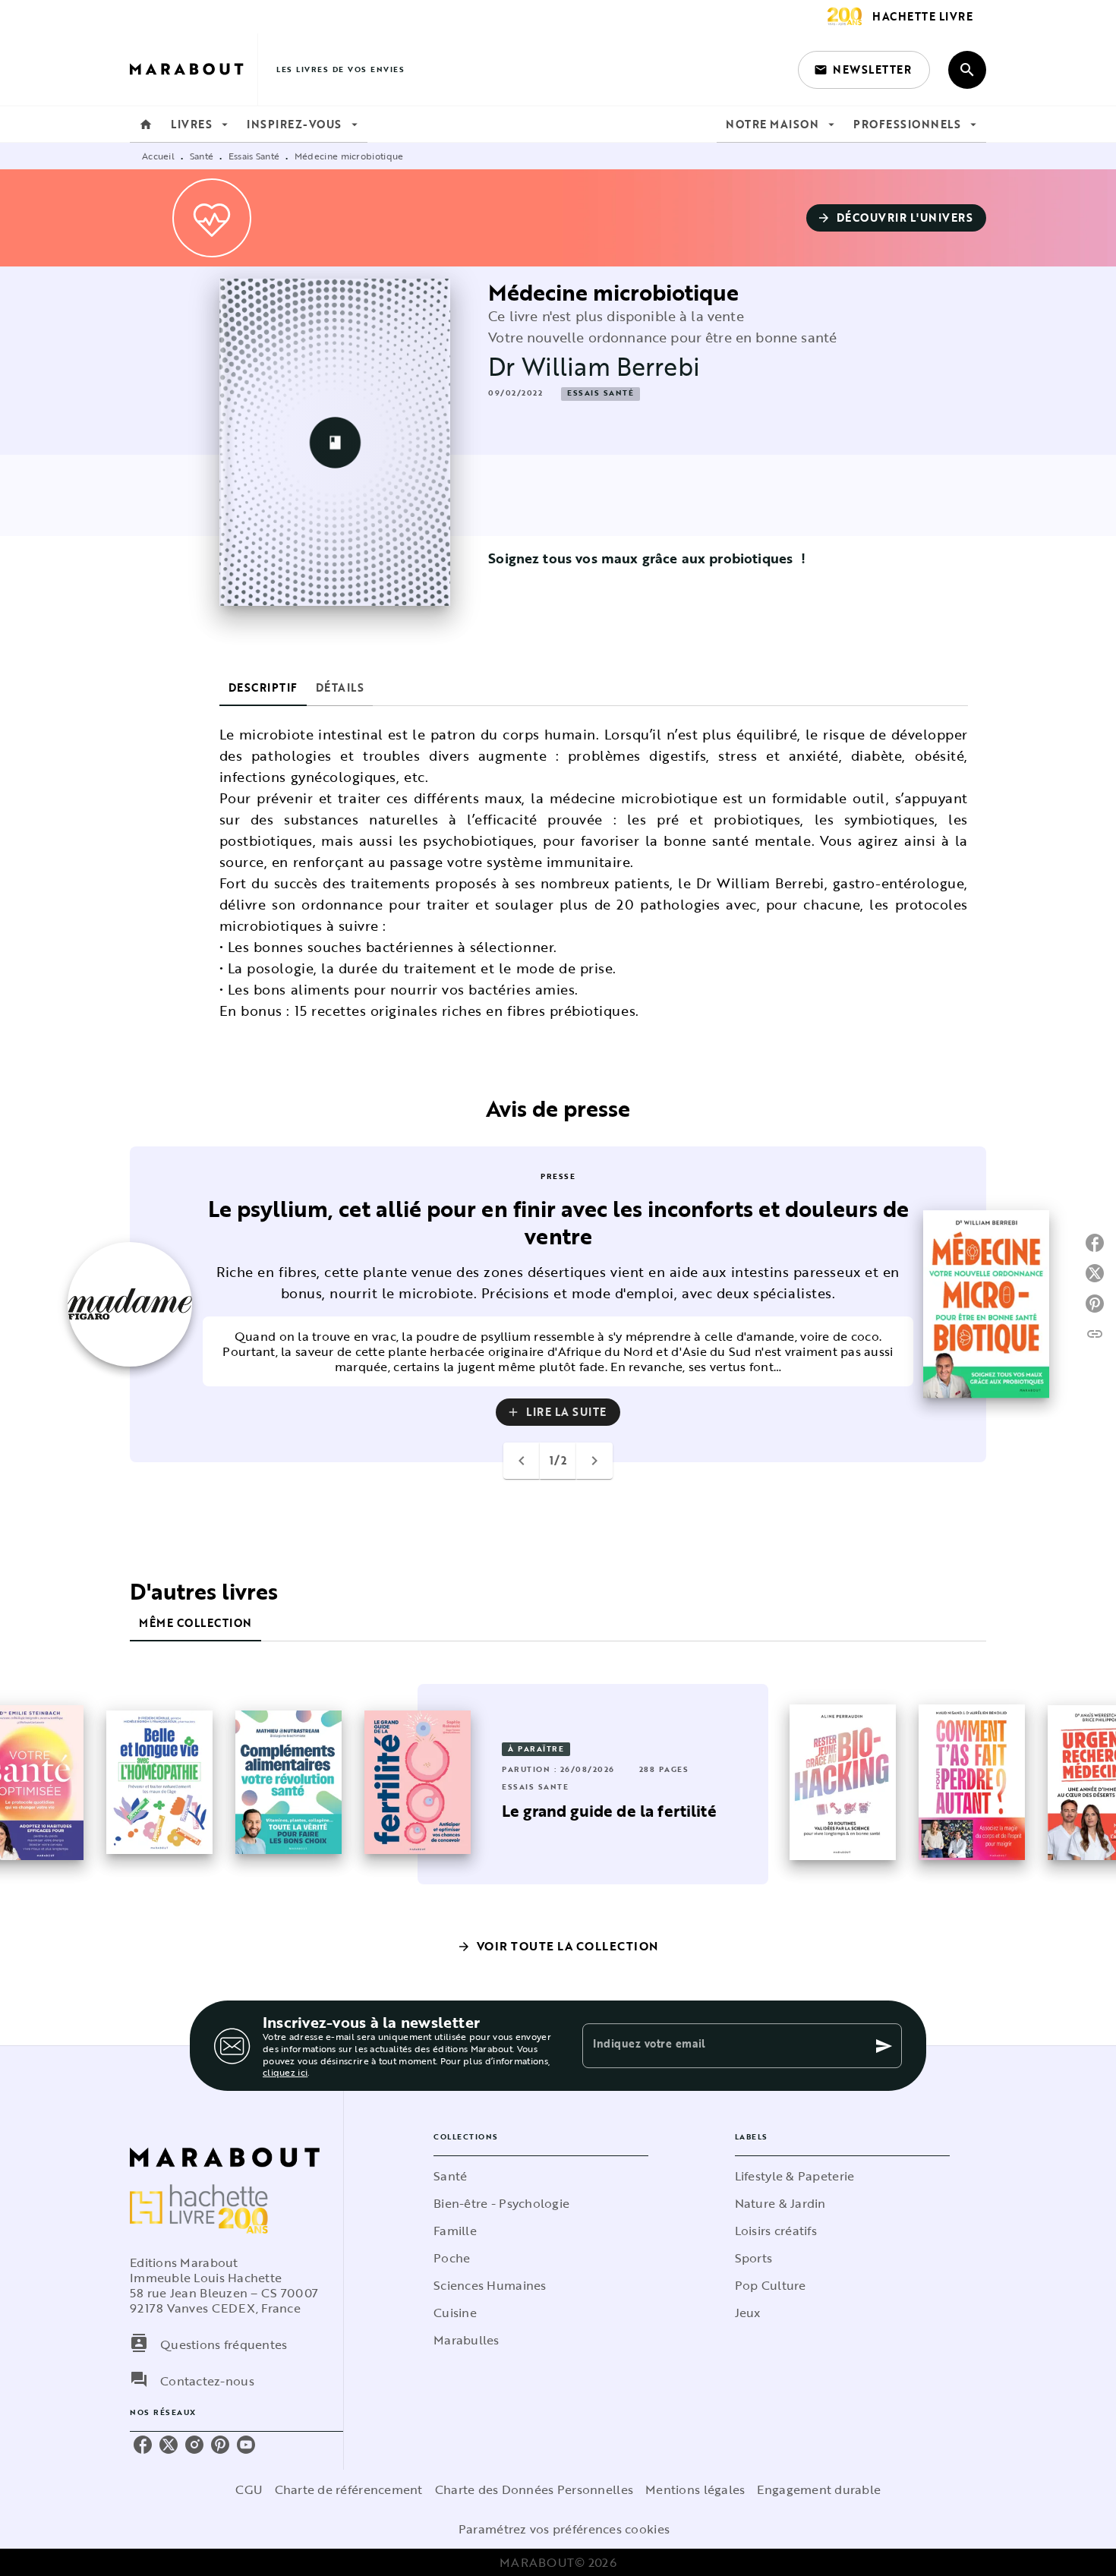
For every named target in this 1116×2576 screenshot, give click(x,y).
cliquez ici (285, 2073)
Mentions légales (695, 2489)
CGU (249, 2489)
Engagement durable (819, 2489)
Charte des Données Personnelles (534, 2489)
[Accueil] (194, 69)
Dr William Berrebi (594, 366)
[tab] (146, 125)
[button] (864, 70)
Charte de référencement (349, 2489)
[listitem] (143, 2445)
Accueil (158, 156)
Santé (202, 156)
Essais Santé (254, 156)
